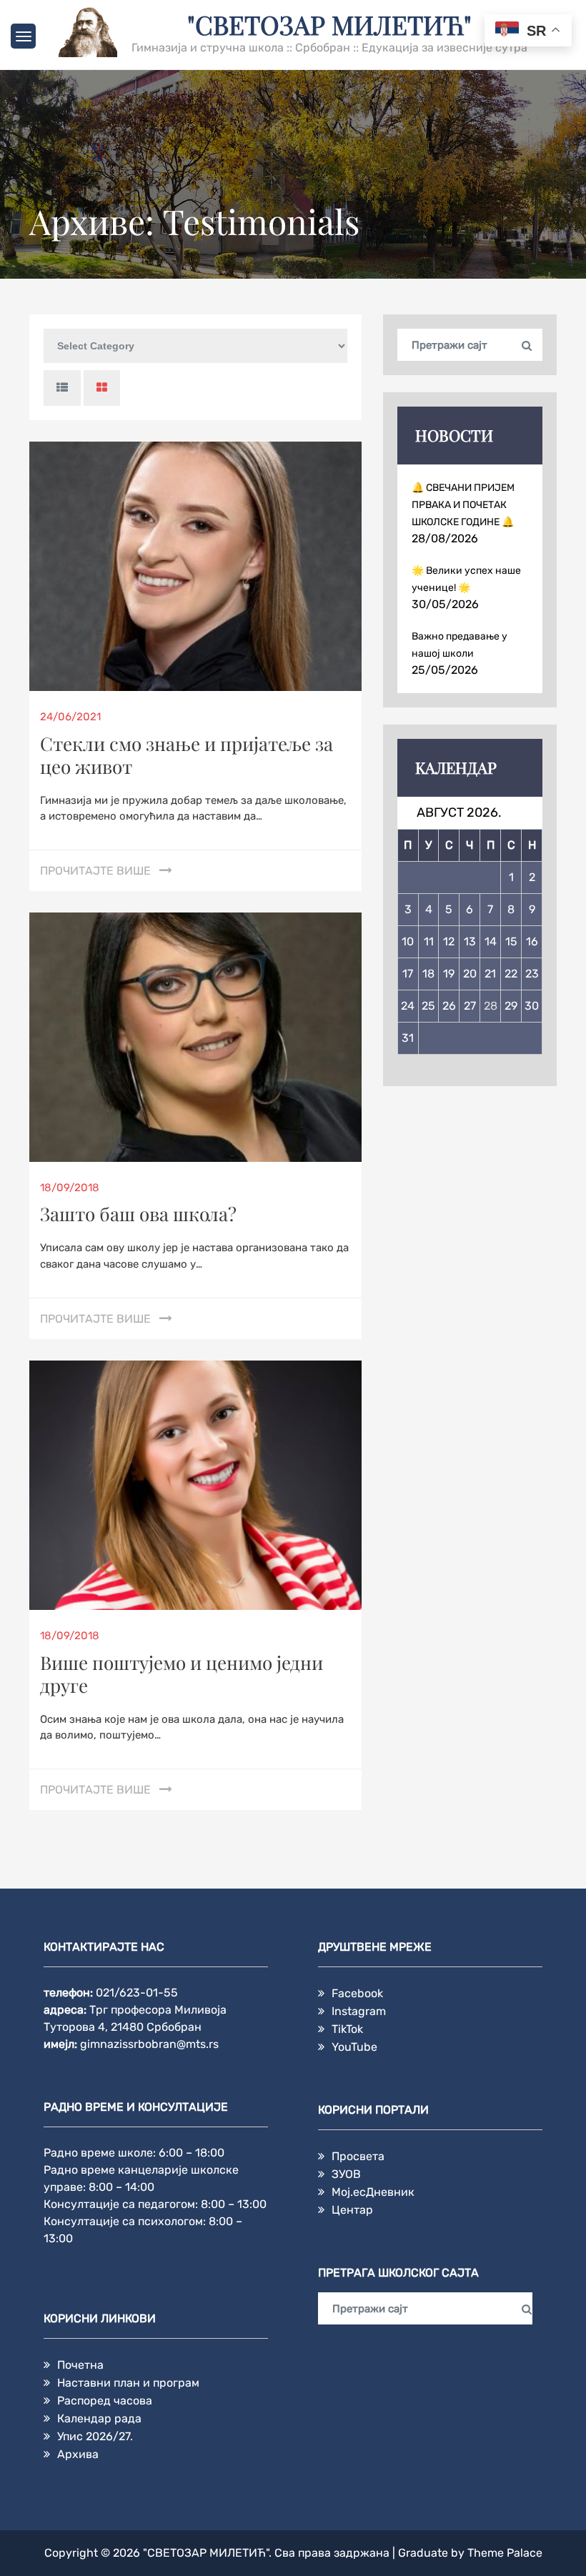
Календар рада (99, 2418)
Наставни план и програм (128, 2383)
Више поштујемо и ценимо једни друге (182, 1674)
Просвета (358, 2156)
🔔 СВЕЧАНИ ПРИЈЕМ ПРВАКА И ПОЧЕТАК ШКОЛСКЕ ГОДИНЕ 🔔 (463, 505)
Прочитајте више (95, 871)
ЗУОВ (346, 2174)
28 (491, 1006)
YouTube (354, 2047)
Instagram (359, 2011)
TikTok (347, 2029)
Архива (78, 2454)
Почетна (80, 2365)
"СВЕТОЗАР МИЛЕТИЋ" (329, 24)
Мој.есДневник (373, 2192)
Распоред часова (105, 2401)
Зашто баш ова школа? (138, 1214)
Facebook (357, 1993)
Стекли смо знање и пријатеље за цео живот (187, 755)
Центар (352, 2210)
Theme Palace (505, 2553)
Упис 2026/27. (95, 2436)
